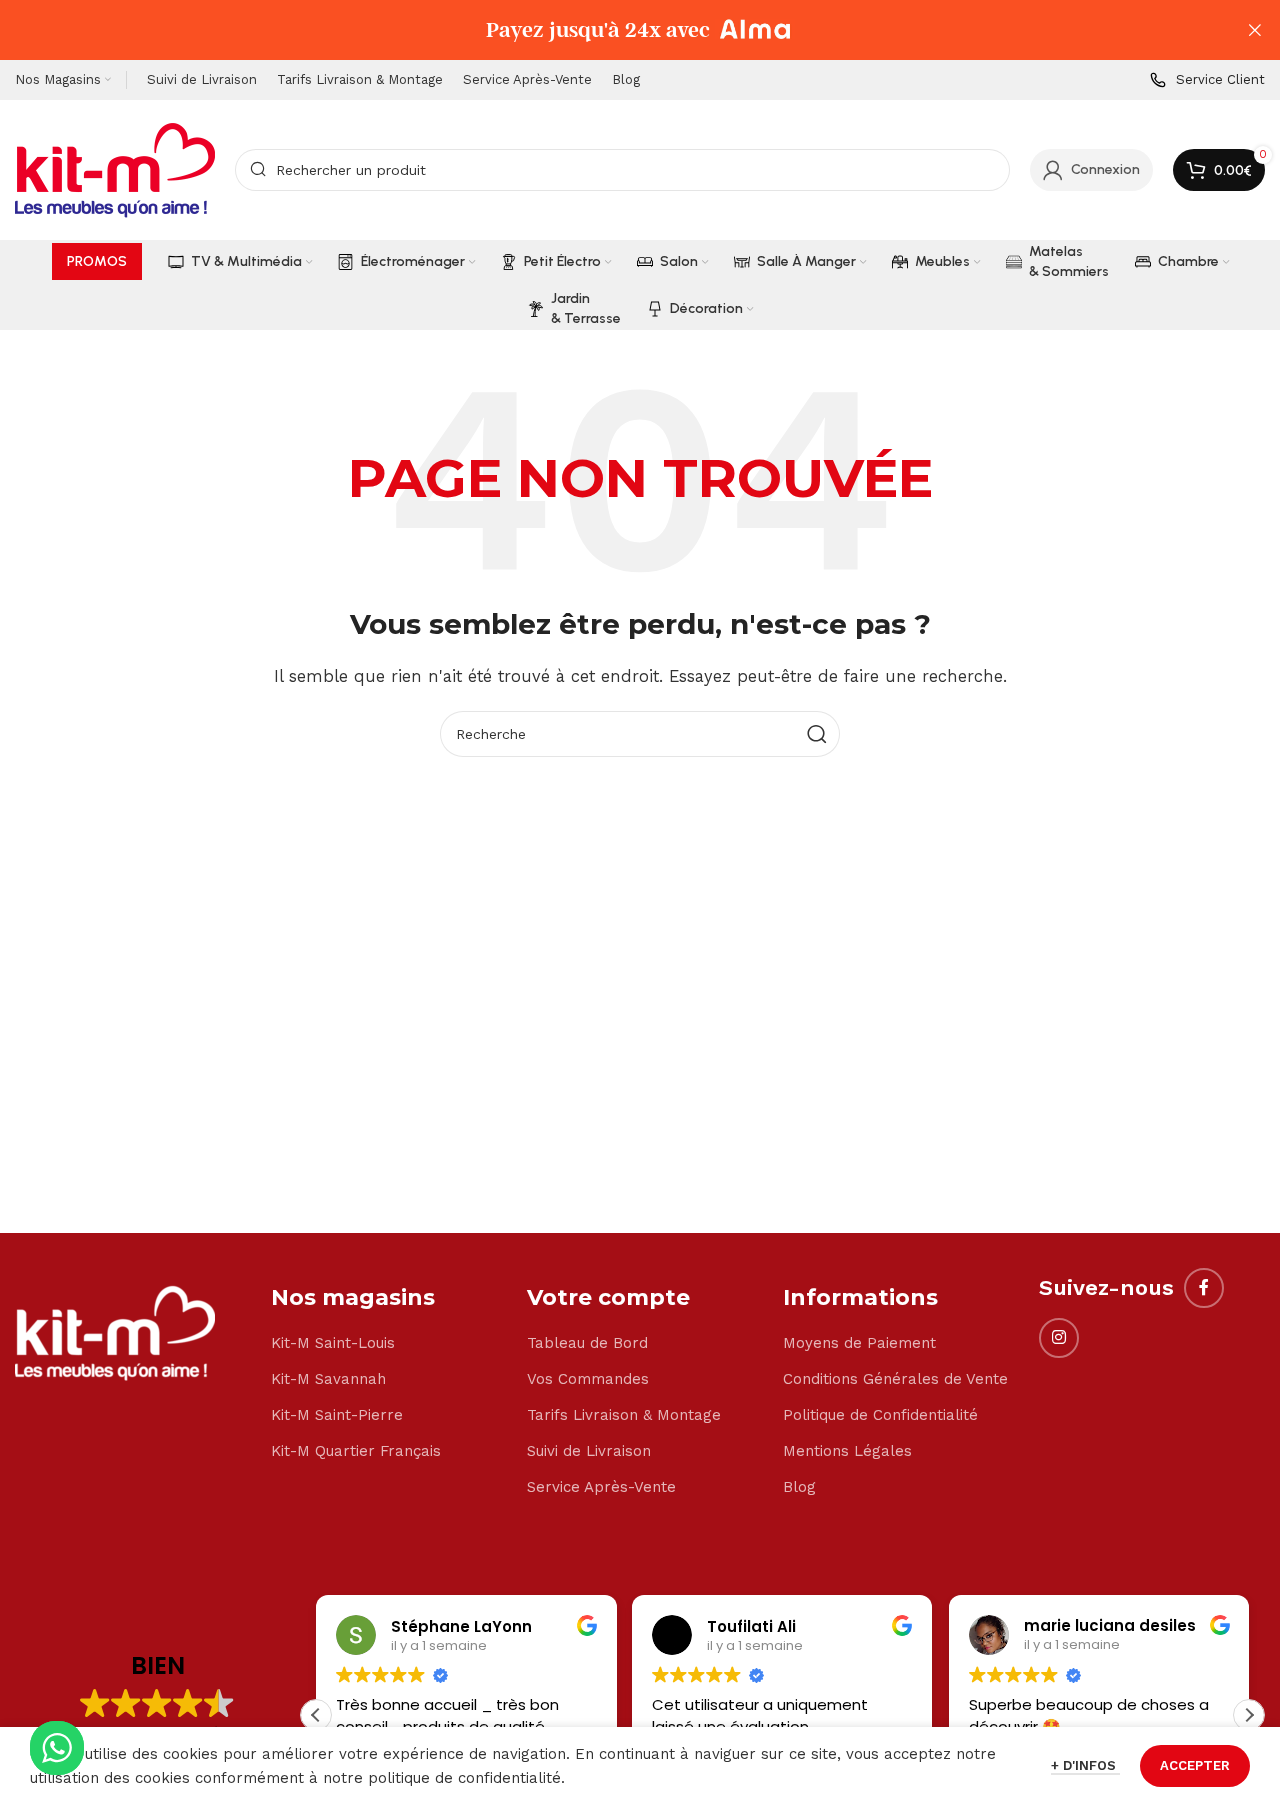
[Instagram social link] (1059, 1338)
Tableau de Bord (587, 1343)
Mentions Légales (847, 1451)
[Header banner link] (610, 30)
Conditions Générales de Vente (895, 1379)
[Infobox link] (1207, 80)
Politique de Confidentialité (880, 1415)
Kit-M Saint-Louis (333, 1343)
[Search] (817, 734)
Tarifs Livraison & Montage (624, 1415)
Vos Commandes (588, 1379)
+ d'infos (1085, 1765)
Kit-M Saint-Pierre (337, 1415)
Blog (799, 1487)
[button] (1249, 1715)
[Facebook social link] (1204, 1288)
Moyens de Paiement (859, 1343)
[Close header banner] (1255, 30)
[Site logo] (115, 169)
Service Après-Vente (601, 1487)
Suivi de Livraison (589, 1451)
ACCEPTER (1195, 1765)
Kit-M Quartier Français (356, 1451)
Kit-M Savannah (328, 1379)
